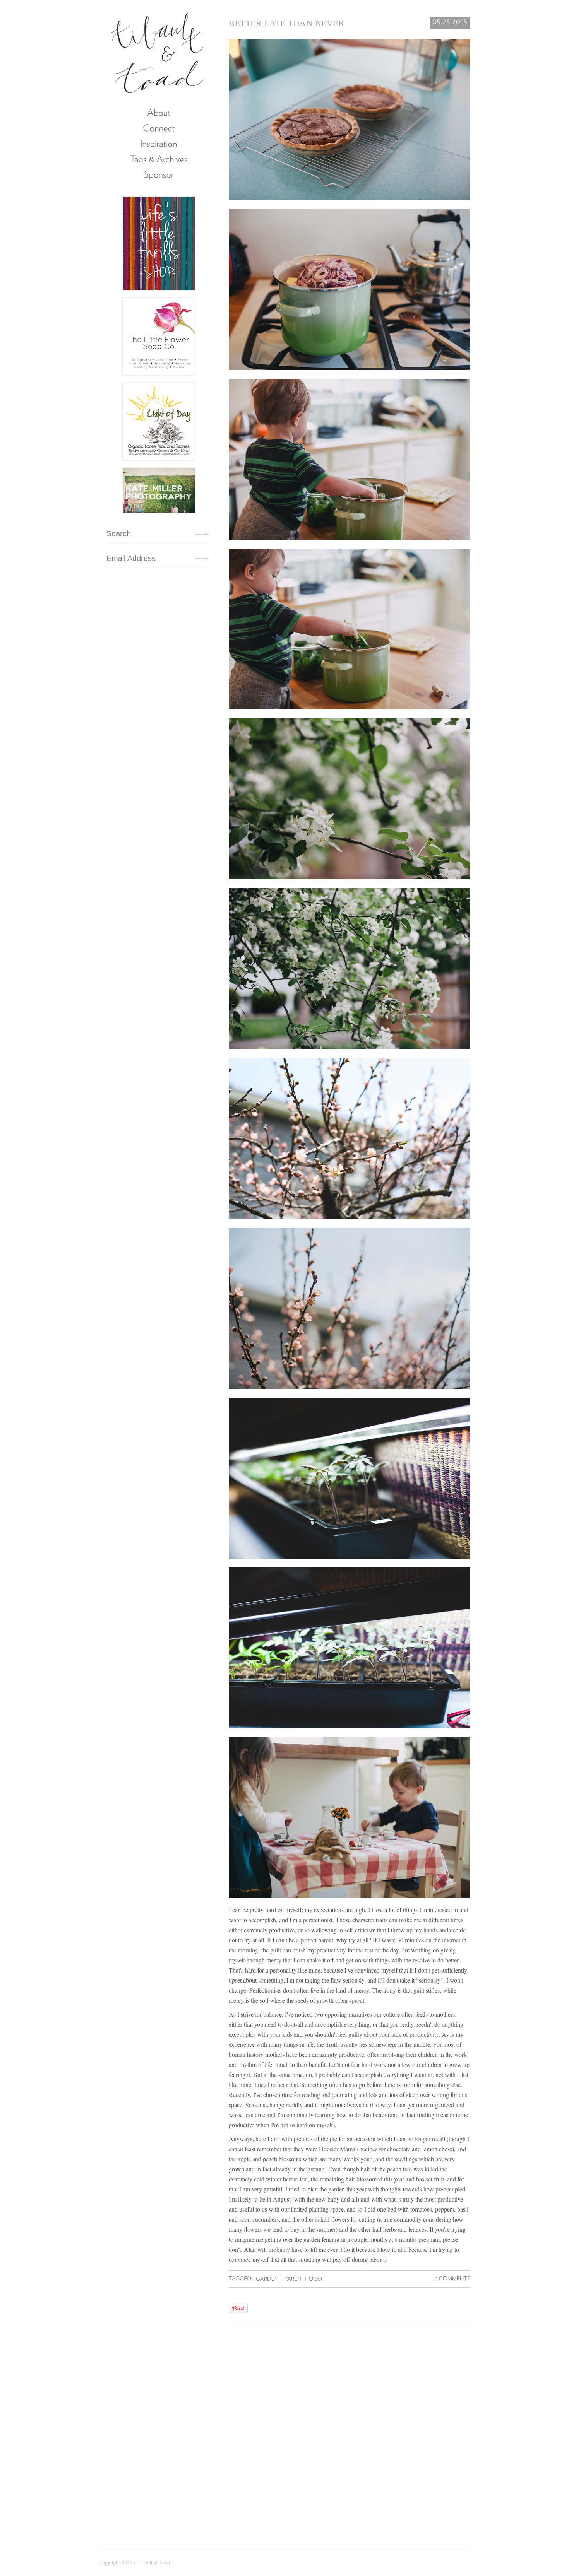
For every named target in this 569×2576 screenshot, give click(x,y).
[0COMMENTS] (452, 2278)
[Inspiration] (159, 143)
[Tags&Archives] (159, 159)
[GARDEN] (268, 2278)
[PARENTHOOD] (304, 2278)
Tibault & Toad (158, 52)
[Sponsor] (159, 174)
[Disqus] (349, 2428)
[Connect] (159, 128)
